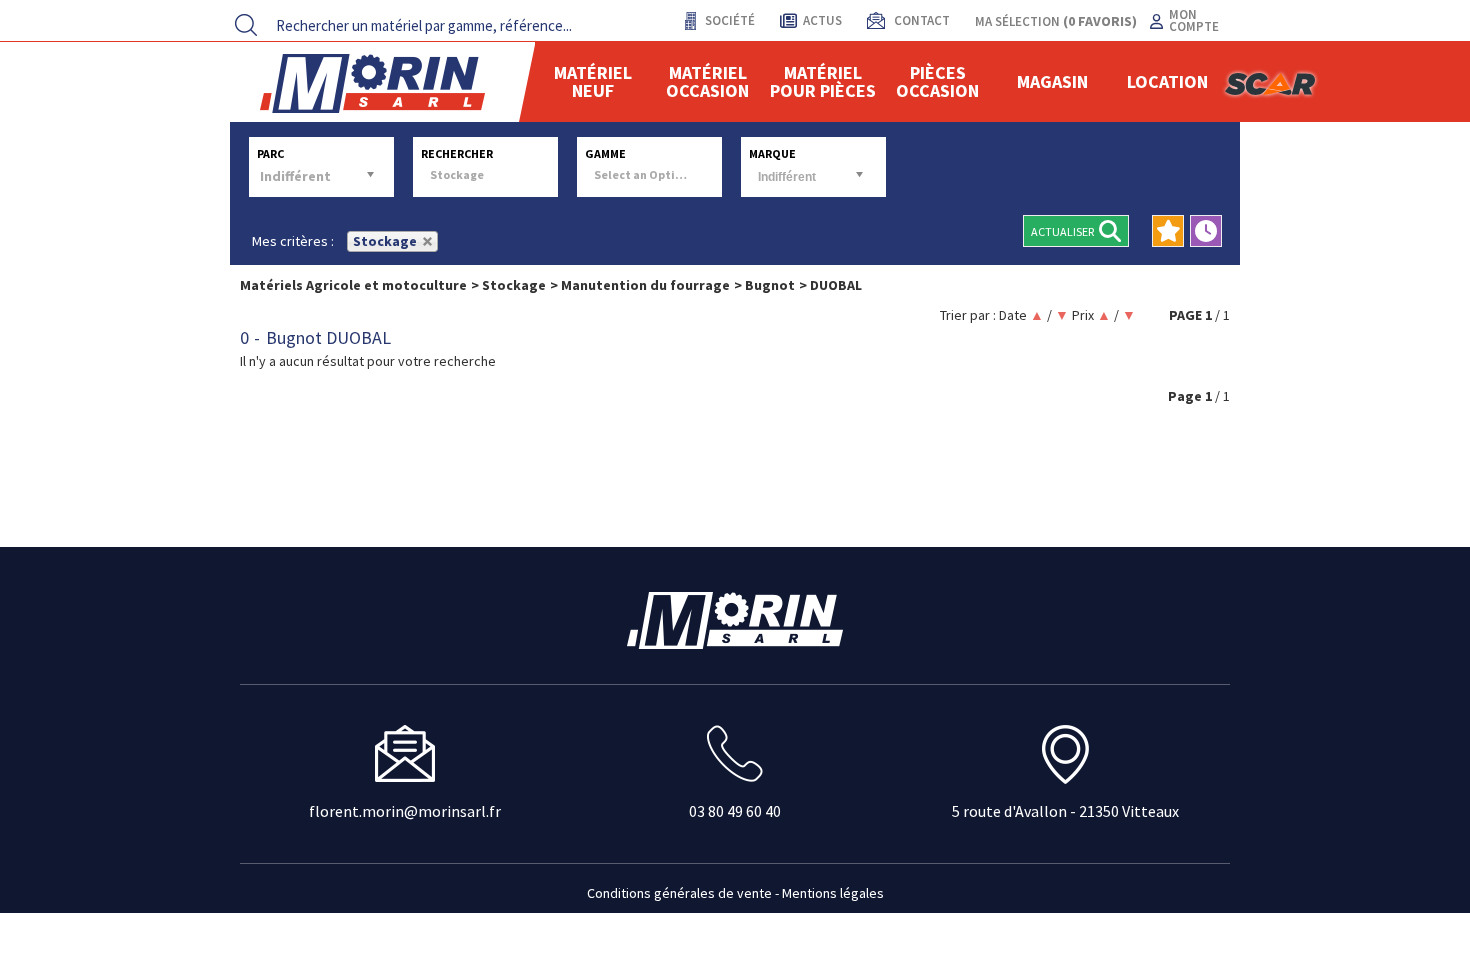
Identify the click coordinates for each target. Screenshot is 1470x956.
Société (728, 20)
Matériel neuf (593, 81)
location (1167, 81)
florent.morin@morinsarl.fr (405, 811)
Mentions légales (833, 893)
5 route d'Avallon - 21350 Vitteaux (1065, 811)
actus (822, 20)
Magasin (1052, 81)
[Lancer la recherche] (246, 25)
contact (920, 20)
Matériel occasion (707, 81)
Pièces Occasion (937, 81)
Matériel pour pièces (823, 81)
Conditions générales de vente (679, 893)
